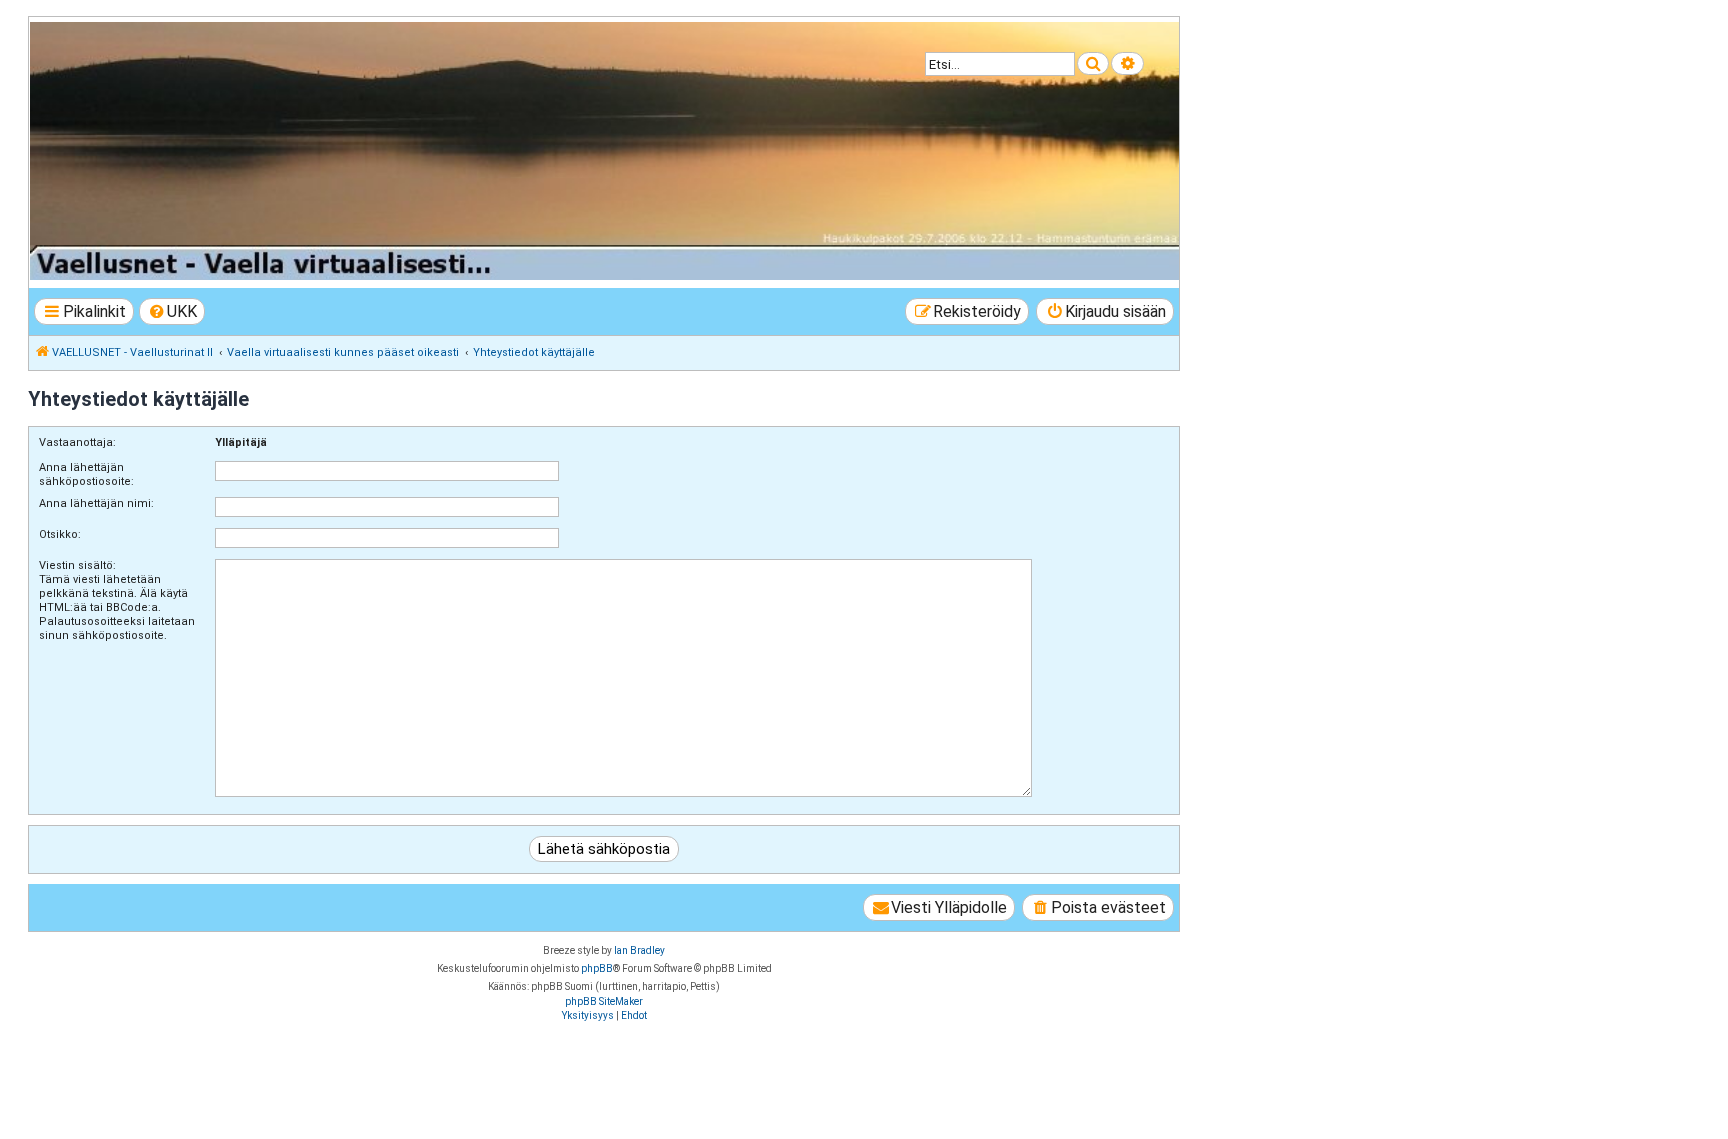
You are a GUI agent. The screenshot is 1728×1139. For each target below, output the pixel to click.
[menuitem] (172, 311)
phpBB (597, 968)
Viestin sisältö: (77, 565)
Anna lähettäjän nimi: (96, 503)
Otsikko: (60, 534)
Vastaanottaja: (77, 442)
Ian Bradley (639, 950)
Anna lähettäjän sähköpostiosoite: (86, 474)
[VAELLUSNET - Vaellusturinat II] (603, 151)
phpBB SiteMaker (604, 1001)
